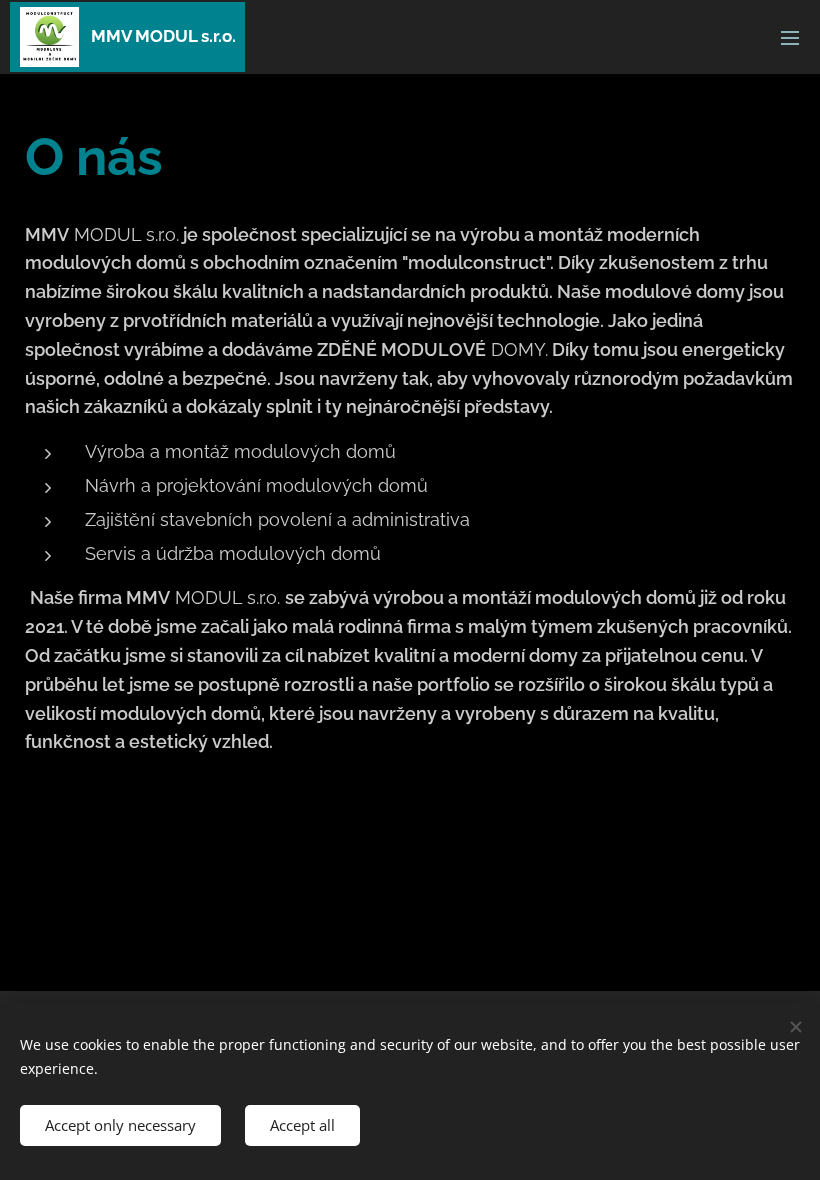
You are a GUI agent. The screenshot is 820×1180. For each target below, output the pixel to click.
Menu (790, 37)
